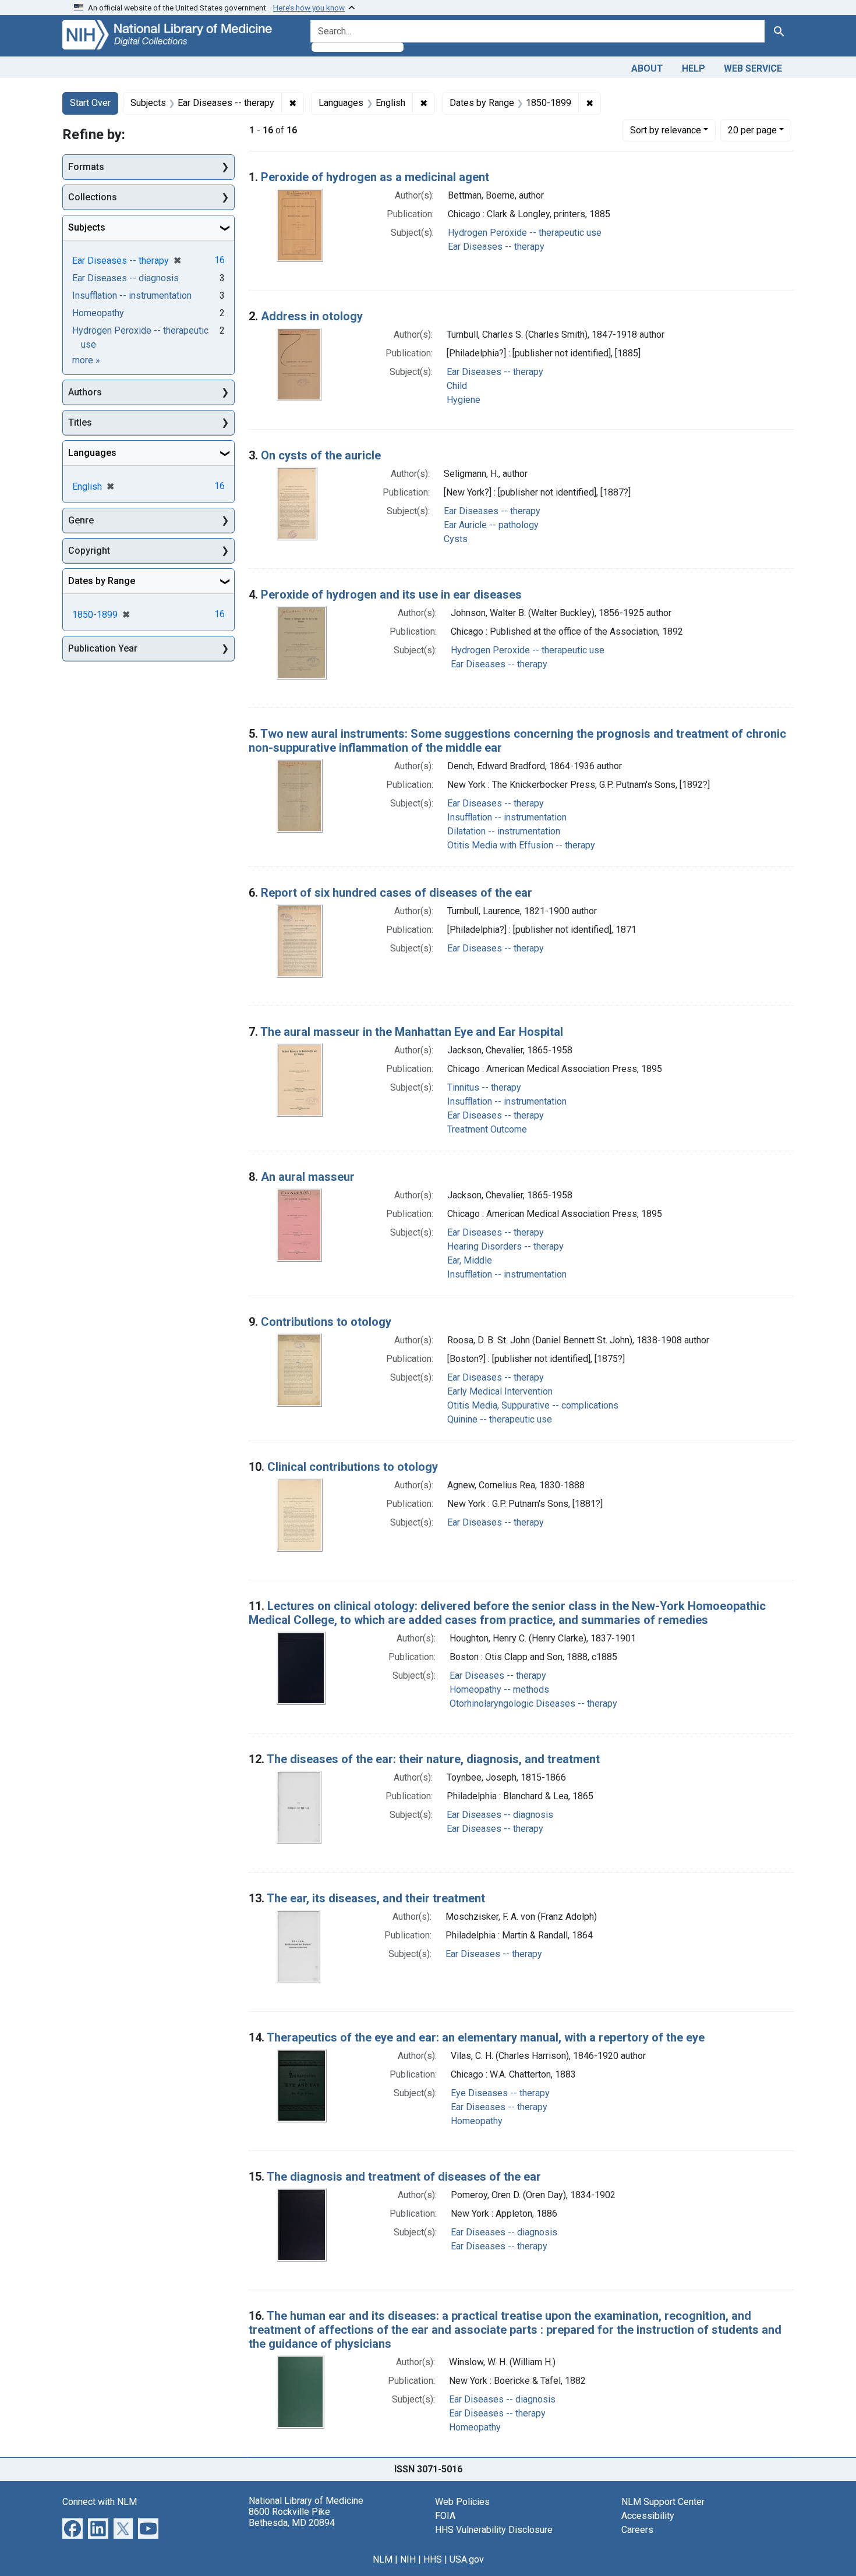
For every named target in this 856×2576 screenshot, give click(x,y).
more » (86, 360)
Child (457, 386)
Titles (80, 422)
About (647, 68)
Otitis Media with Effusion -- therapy (521, 845)
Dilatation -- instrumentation (504, 831)
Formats (86, 167)
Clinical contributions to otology (353, 1467)
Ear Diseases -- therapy (496, 247)
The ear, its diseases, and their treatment (376, 1898)
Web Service (753, 68)
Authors (85, 392)
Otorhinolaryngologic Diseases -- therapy (533, 1703)
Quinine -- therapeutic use (500, 1419)
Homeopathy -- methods (499, 1689)
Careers (637, 2530)
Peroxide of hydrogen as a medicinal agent (375, 177)
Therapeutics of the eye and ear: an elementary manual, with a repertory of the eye (486, 2037)
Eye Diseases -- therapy (500, 2093)
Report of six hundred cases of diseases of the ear (397, 893)
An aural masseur (308, 1177)
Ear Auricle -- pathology (491, 525)
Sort (666, 130)
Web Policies (462, 2502)
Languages (92, 453)
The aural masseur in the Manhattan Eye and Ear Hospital (412, 1032)
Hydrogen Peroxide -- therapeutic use (525, 233)
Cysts (456, 539)
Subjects (87, 227)
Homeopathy (477, 2121)
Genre (81, 520)
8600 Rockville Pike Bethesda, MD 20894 (292, 2517)
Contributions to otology (326, 1322)
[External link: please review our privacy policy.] (72, 2527)
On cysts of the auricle (321, 455)
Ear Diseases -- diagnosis (500, 1815)
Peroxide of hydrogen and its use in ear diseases (391, 595)
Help (694, 68)
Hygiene (464, 400)
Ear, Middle (470, 1260)
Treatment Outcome (487, 1129)
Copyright (89, 551)
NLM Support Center (663, 2502)
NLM (383, 2559)
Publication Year (103, 648)
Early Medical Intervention (500, 1391)
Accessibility (648, 2516)
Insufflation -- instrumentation (507, 817)
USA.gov (467, 2559)
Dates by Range (102, 581)
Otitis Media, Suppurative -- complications (533, 1405)
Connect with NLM (100, 2502)
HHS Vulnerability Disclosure (494, 2530)
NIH (408, 2559)
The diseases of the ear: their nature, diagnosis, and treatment (433, 1759)
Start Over (90, 103)
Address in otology (312, 316)
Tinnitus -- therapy (484, 1087)
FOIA (445, 2516)
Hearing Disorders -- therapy (505, 1246)
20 (752, 130)
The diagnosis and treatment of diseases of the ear (404, 2177)
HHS (433, 2559)
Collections (93, 197)
